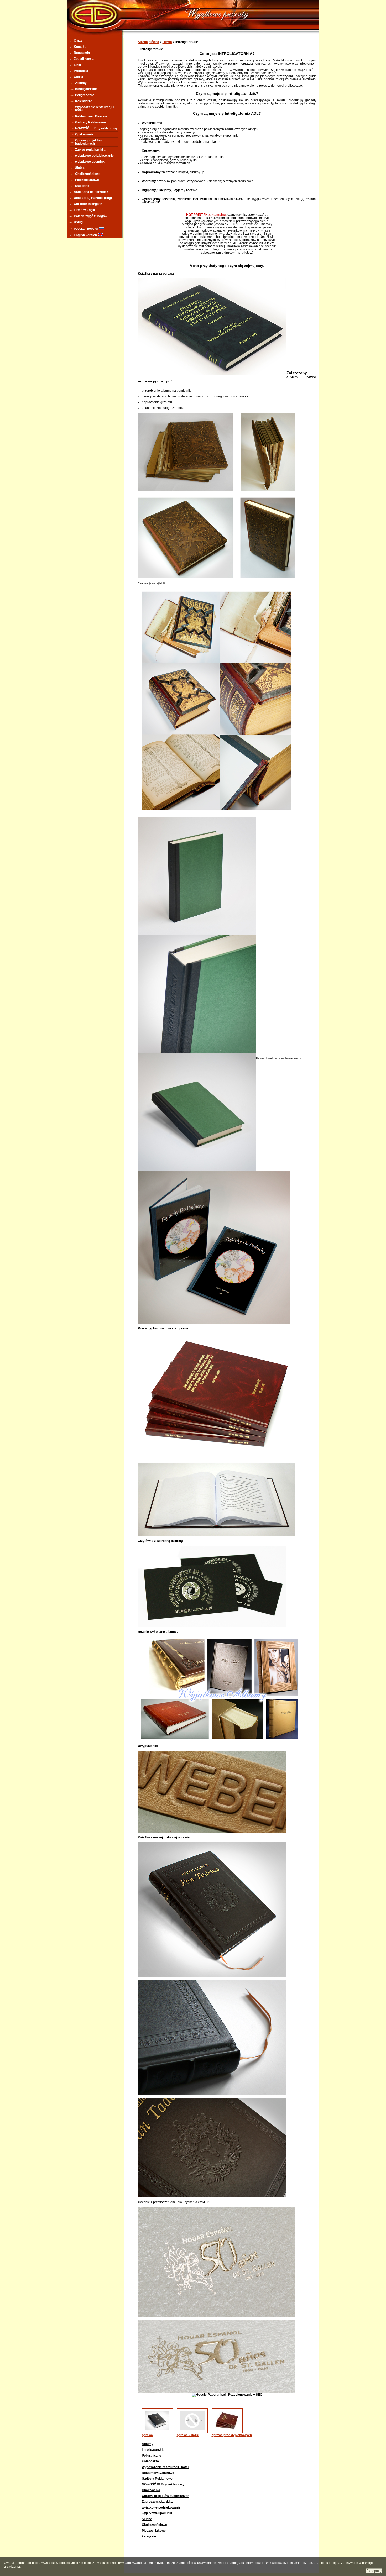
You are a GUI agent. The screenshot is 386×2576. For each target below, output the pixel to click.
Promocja (81, 71)
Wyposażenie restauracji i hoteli (94, 109)
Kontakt (80, 47)
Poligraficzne (85, 95)
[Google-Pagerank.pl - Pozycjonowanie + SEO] (227, 2395)
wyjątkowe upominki (90, 162)
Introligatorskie (86, 89)
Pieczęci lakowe (87, 180)
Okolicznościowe (88, 174)
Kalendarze (84, 101)
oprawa (147, 2435)
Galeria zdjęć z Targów (90, 216)
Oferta (79, 77)
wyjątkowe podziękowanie (94, 156)
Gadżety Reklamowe (90, 122)
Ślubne (80, 168)
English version (86, 235)
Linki (77, 65)
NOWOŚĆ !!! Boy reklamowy (96, 128)
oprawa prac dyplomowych (232, 2435)
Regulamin (82, 53)
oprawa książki (188, 2435)
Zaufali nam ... (84, 59)
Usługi (79, 222)
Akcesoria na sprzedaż (91, 192)
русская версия (86, 229)
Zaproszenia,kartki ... (91, 150)
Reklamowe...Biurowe (91, 116)
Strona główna (148, 42)
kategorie (82, 186)
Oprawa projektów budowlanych (89, 142)
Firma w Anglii (84, 210)
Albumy (81, 83)
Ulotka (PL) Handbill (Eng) (93, 198)
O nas (78, 41)
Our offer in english (88, 204)
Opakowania (84, 134)
